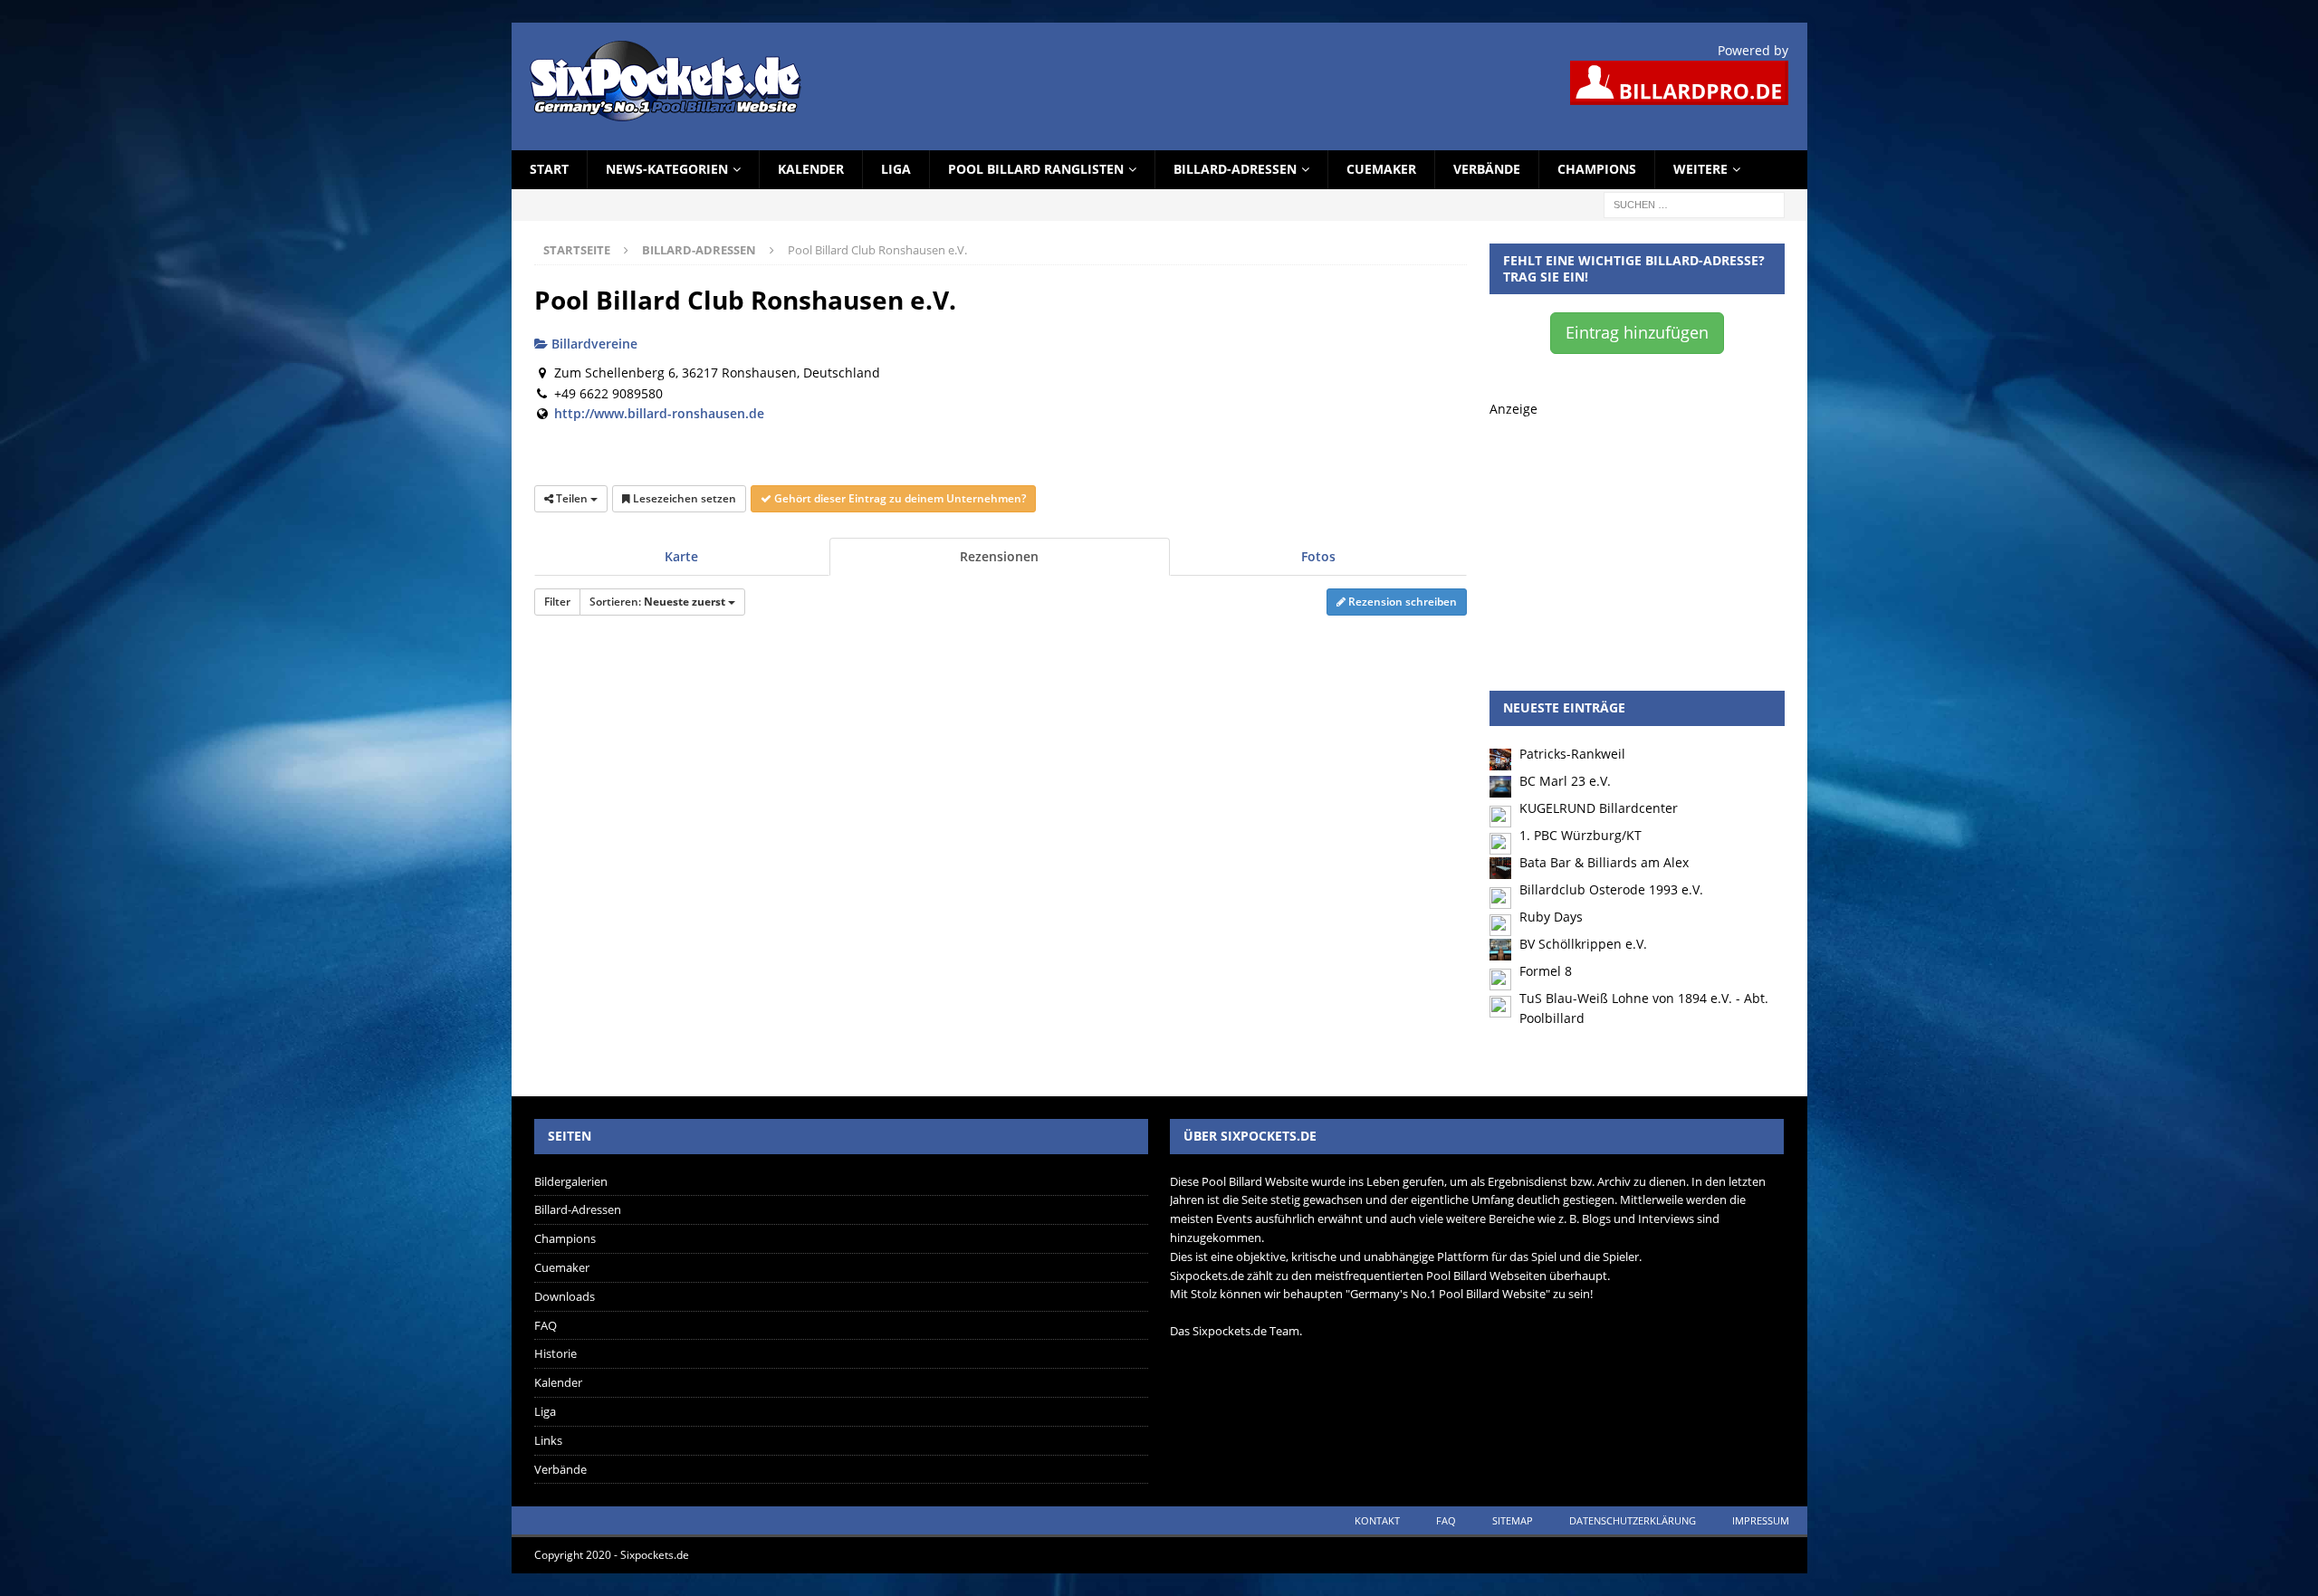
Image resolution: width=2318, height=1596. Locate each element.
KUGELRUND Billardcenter (1599, 808)
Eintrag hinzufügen (1637, 332)
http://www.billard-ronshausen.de (659, 413)
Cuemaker (1381, 169)
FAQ (546, 1325)
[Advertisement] (1637, 532)
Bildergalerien (571, 1181)
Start (549, 169)
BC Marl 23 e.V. (1565, 781)
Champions (1597, 169)
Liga (896, 169)
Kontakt (1377, 1520)
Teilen (572, 498)
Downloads (565, 1296)
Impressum (1761, 1520)
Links (548, 1440)
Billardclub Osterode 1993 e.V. (1611, 889)
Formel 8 (1546, 971)
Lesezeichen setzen (683, 498)
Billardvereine (593, 344)
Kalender (811, 169)
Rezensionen (999, 556)
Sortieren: (657, 602)
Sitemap (1513, 1520)
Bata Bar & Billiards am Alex (1604, 862)
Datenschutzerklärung (1633, 1520)
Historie (556, 1353)
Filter (557, 602)
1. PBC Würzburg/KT (1580, 835)
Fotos (1318, 556)
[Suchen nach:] (1694, 203)
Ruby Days (1551, 917)
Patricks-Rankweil (1572, 754)
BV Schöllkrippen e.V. (1583, 944)
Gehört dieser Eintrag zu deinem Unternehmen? (899, 498)
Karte (681, 556)
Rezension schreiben (1401, 602)
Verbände (1487, 169)
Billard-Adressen (1235, 169)
